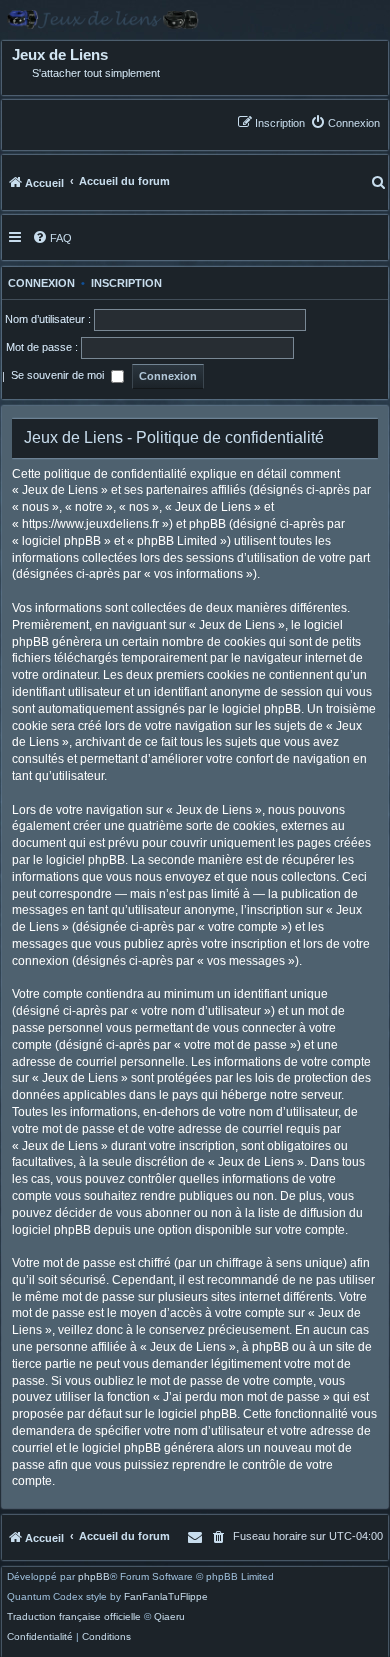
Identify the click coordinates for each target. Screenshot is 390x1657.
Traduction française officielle (74, 1617)
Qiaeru (169, 1617)
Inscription (126, 283)
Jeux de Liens (60, 55)
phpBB (94, 1577)
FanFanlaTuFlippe (166, 1597)
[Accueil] (195, 19)
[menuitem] (345, 122)
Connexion (38, 283)
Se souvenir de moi (59, 375)
